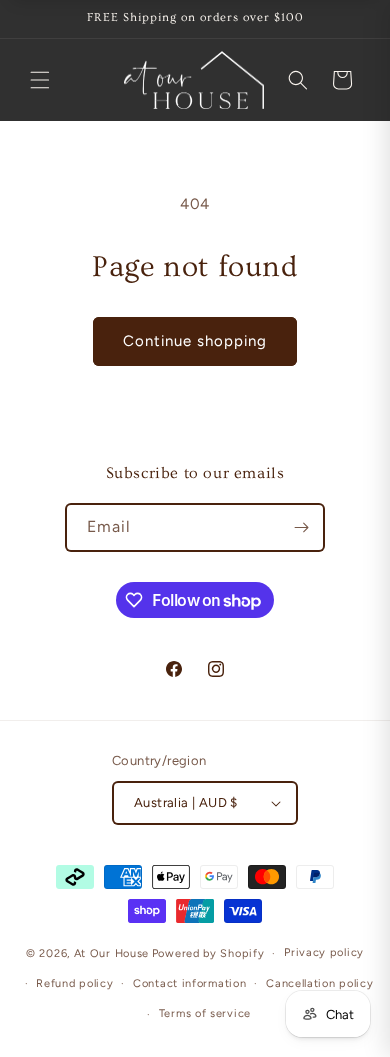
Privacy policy (324, 952)
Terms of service (205, 1013)
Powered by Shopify (208, 953)
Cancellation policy (319, 983)
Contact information (189, 983)
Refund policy (74, 983)
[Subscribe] (301, 527)
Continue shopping (195, 341)
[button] (40, 80)
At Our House (111, 953)
